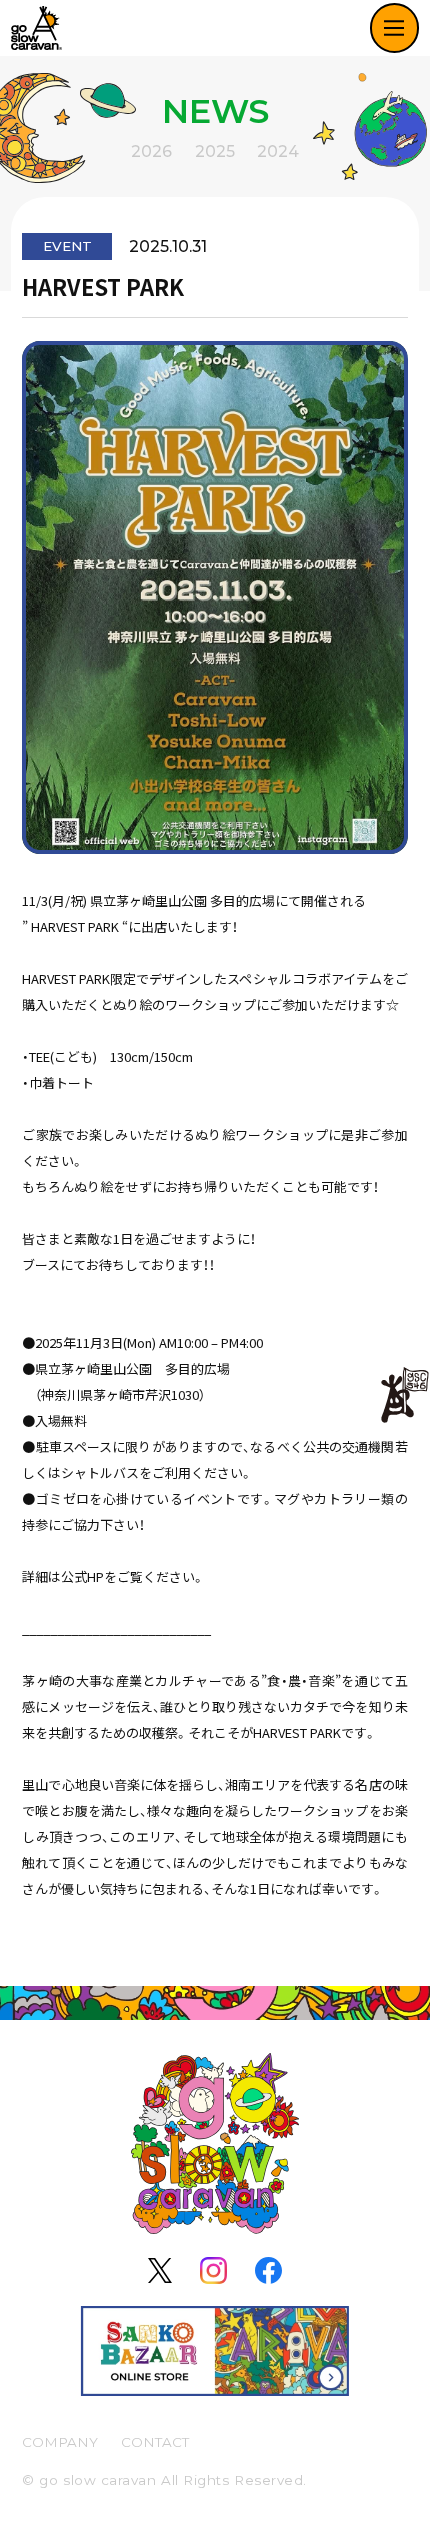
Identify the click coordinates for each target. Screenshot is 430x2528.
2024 (278, 151)
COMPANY (60, 2442)
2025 (215, 151)
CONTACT (155, 2442)
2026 (151, 151)
